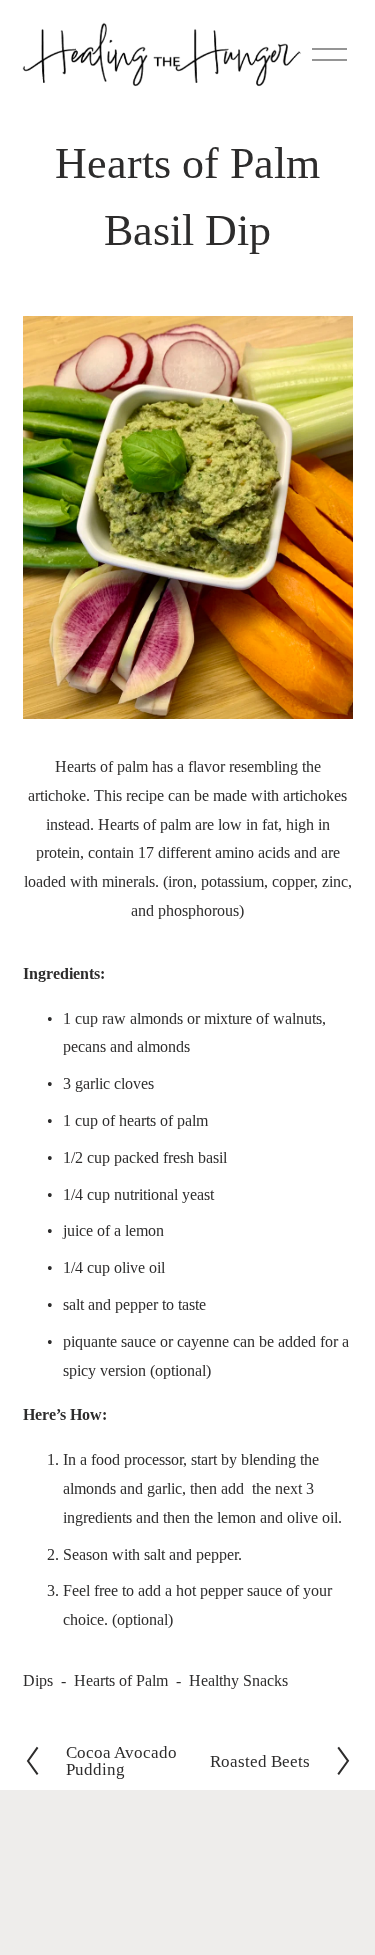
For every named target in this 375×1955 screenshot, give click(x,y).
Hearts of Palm (121, 1680)
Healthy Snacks (238, 1680)
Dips (38, 1680)
